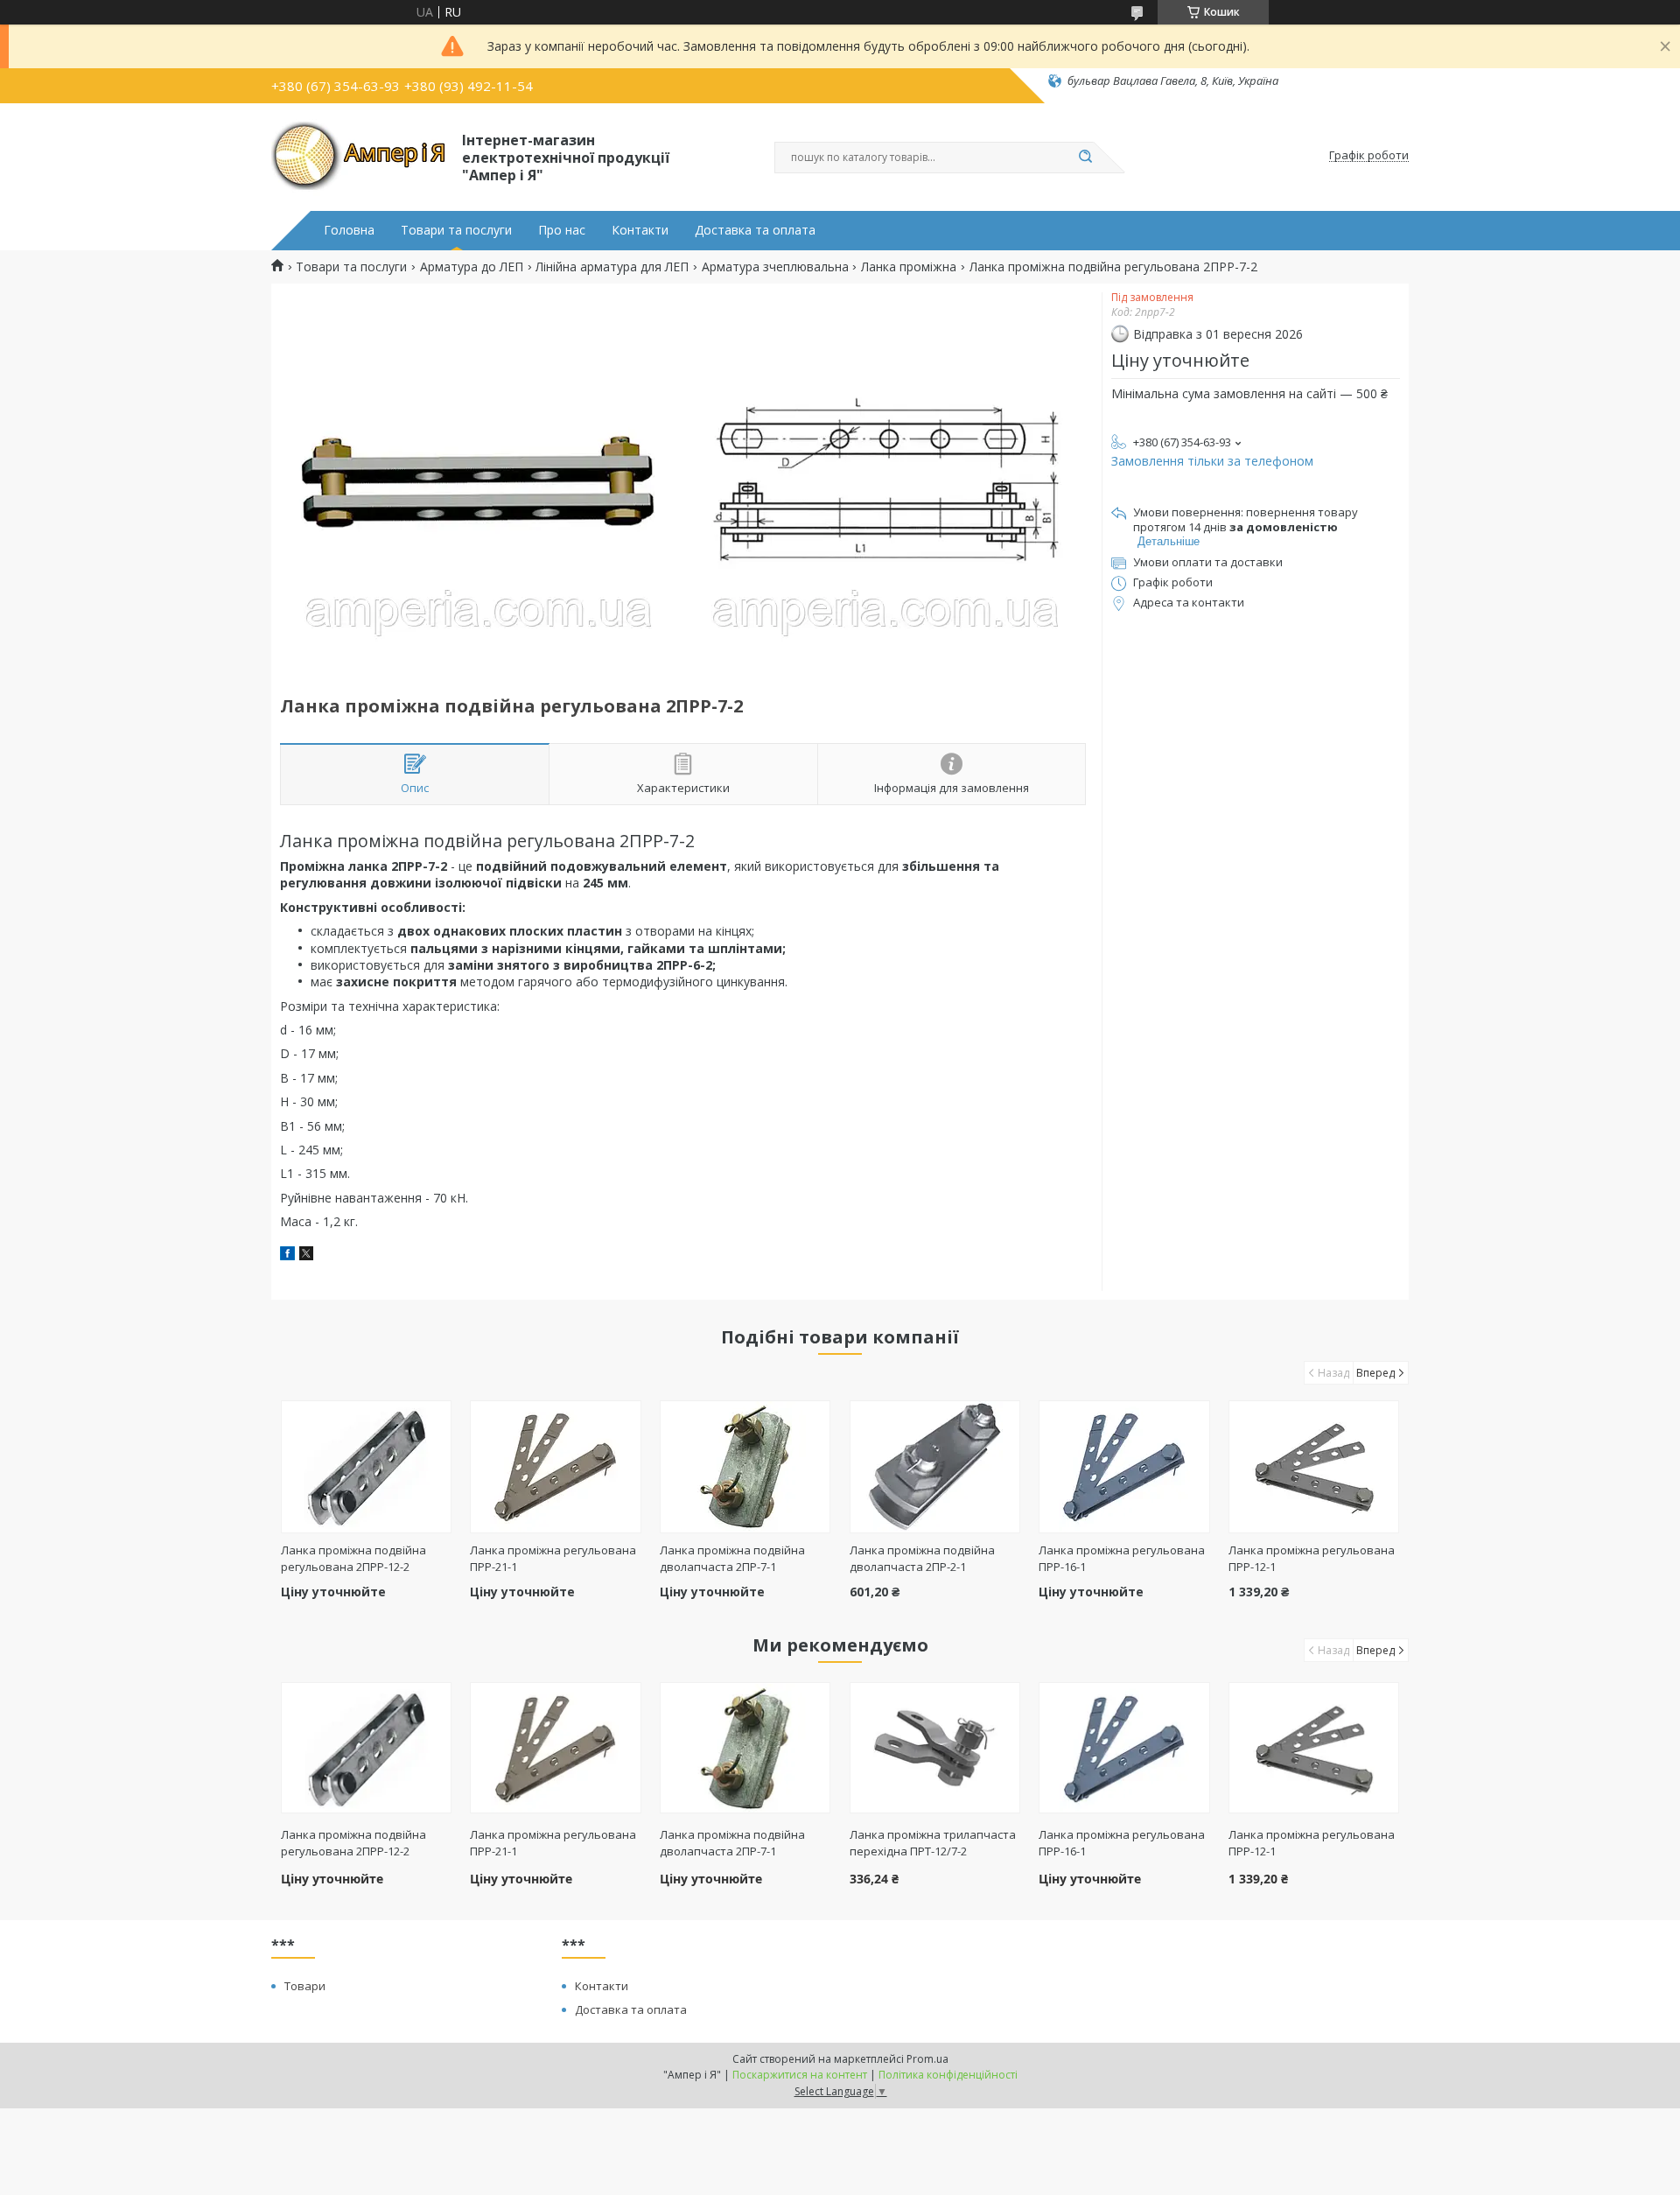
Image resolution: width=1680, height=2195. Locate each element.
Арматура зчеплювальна (775, 267)
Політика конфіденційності (948, 2075)
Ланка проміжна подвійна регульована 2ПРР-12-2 (353, 1558)
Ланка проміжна (909, 267)
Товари (305, 1986)
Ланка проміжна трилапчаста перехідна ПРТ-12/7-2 (933, 1843)
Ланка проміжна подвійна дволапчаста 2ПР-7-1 (732, 1558)
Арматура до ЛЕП (472, 267)
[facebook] (287, 1255)
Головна (349, 230)
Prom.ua (927, 2059)
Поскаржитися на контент (800, 2075)
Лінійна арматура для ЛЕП (612, 267)
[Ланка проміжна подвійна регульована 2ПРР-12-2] (366, 1467)
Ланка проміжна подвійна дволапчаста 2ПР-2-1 (922, 1558)
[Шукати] (1085, 158)
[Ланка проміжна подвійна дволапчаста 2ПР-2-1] (935, 1467)
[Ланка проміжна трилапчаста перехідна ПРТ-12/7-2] (935, 1748)
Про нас (562, 230)
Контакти (640, 230)
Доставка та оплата (755, 230)
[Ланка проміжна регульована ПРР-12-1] (1314, 1467)
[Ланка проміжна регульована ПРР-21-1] (555, 1467)
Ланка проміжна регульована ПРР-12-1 (1312, 1843)
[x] (306, 1255)
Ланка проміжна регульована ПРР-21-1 (553, 1843)
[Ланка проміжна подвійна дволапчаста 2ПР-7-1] (745, 1467)
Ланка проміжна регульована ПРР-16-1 (1122, 1843)
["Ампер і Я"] (359, 156)
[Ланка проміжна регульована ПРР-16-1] (1124, 1467)
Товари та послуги (456, 230)
